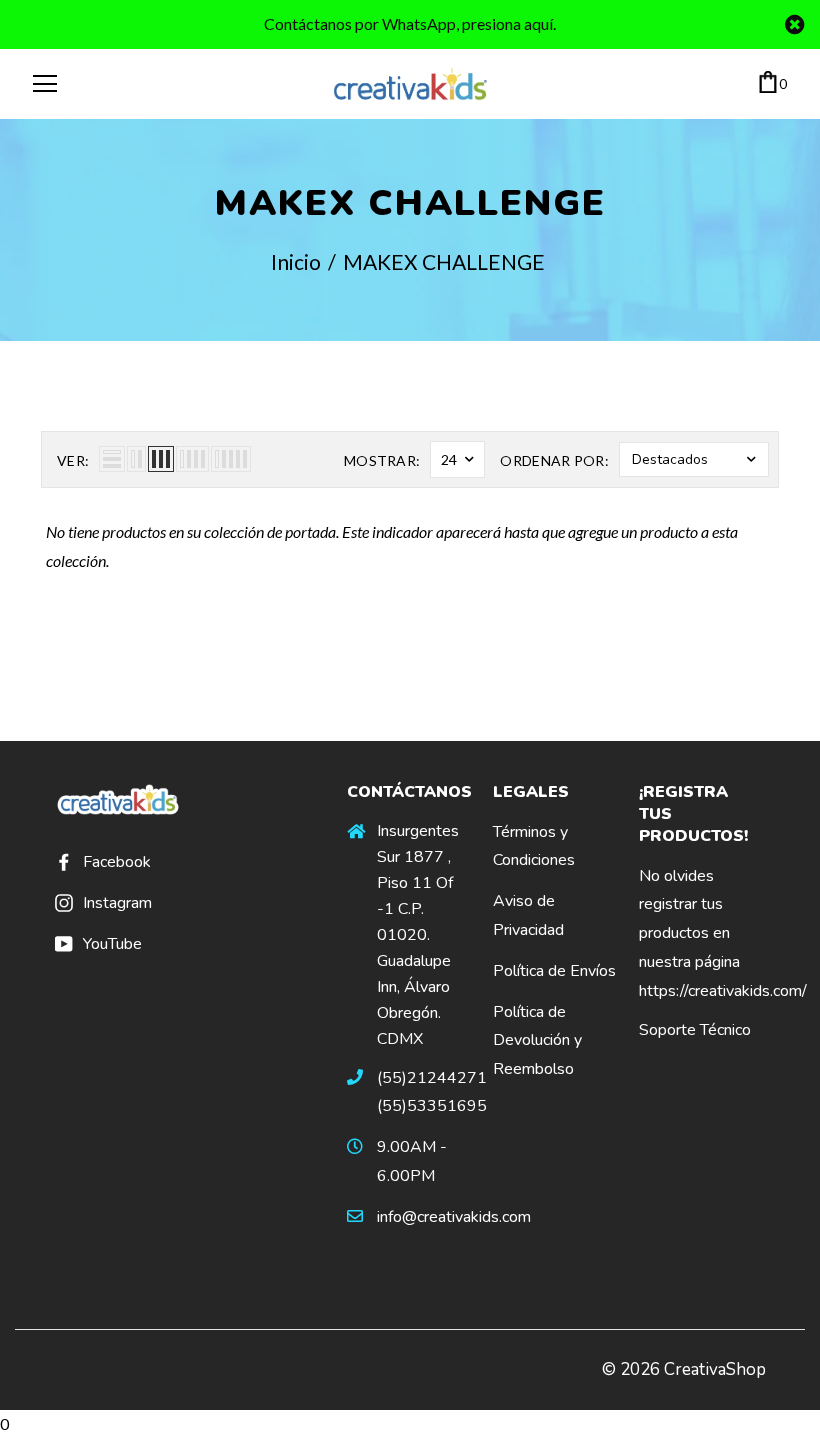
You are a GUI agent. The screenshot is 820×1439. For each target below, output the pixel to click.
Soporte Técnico (695, 1030)
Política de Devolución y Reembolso (537, 1041)
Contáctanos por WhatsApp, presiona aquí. (410, 23)
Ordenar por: (554, 460)
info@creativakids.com (454, 1217)
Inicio (296, 261)
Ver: (73, 460)
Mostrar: (382, 460)
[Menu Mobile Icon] (45, 84)
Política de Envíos (554, 971)
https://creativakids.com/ (723, 991)
